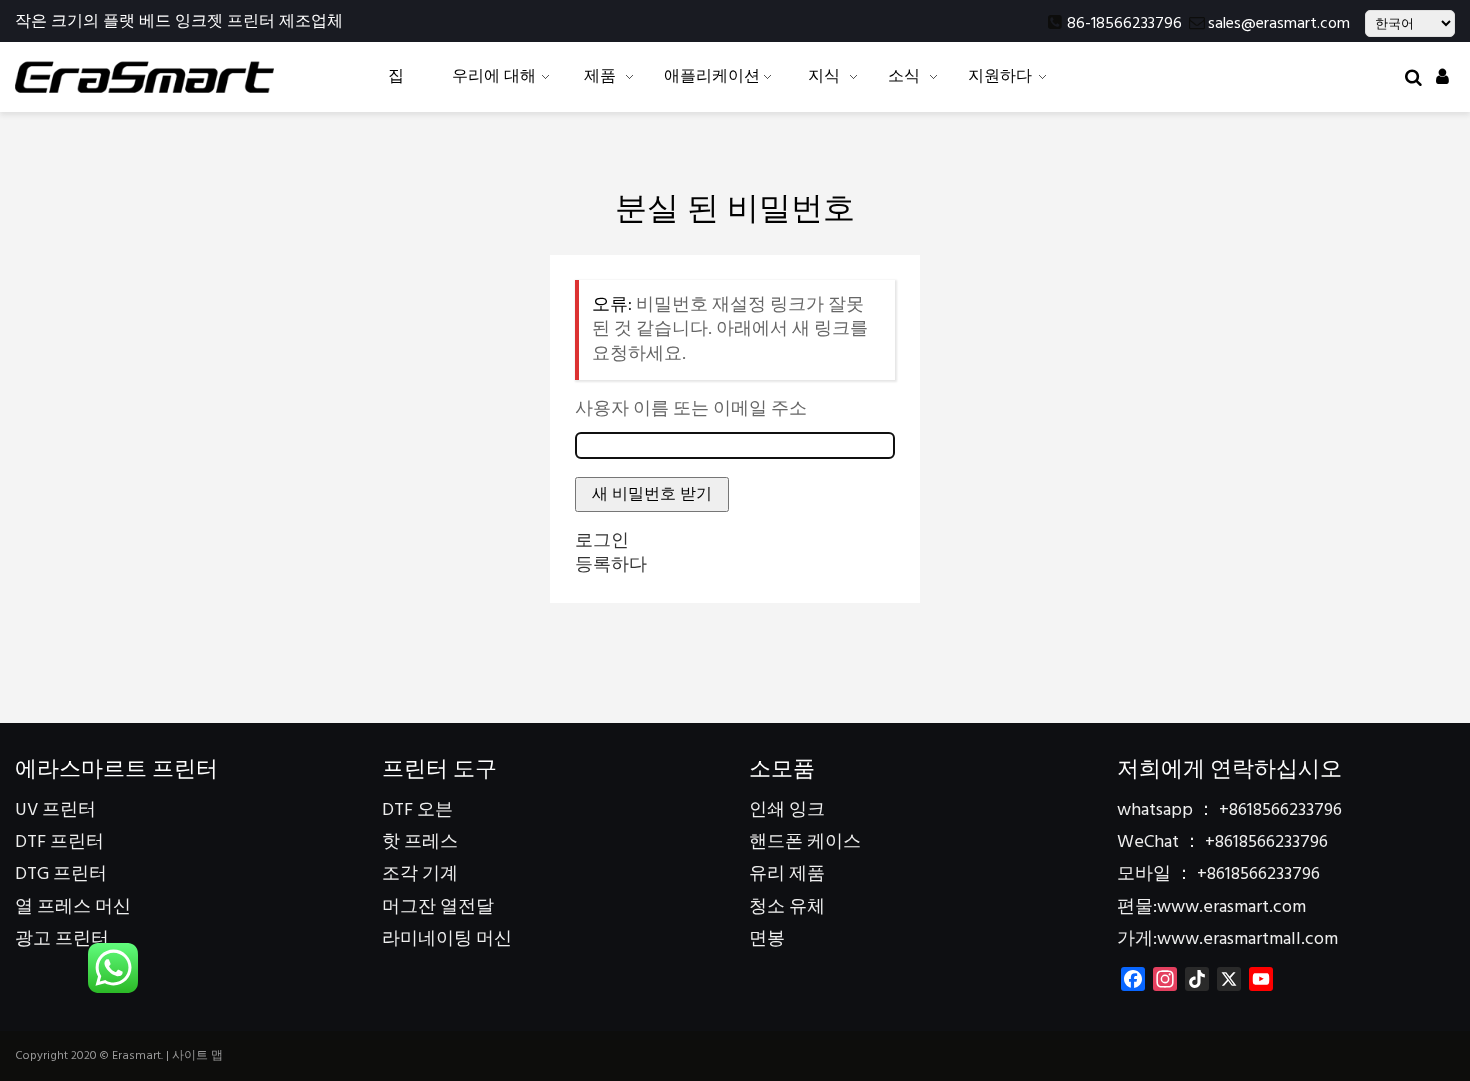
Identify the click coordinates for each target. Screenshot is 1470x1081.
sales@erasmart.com (1279, 24)
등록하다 (611, 565)
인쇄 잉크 (787, 810)
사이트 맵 (197, 1056)
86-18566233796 (1124, 24)
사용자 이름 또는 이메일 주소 (691, 410)
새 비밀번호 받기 (652, 493)
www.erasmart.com (1231, 907)
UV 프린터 (55, 810)
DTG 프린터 (61, 874)
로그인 (602, 541)
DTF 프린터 (59, 842)
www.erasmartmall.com (1247, 939)
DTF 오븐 (417, 810)
